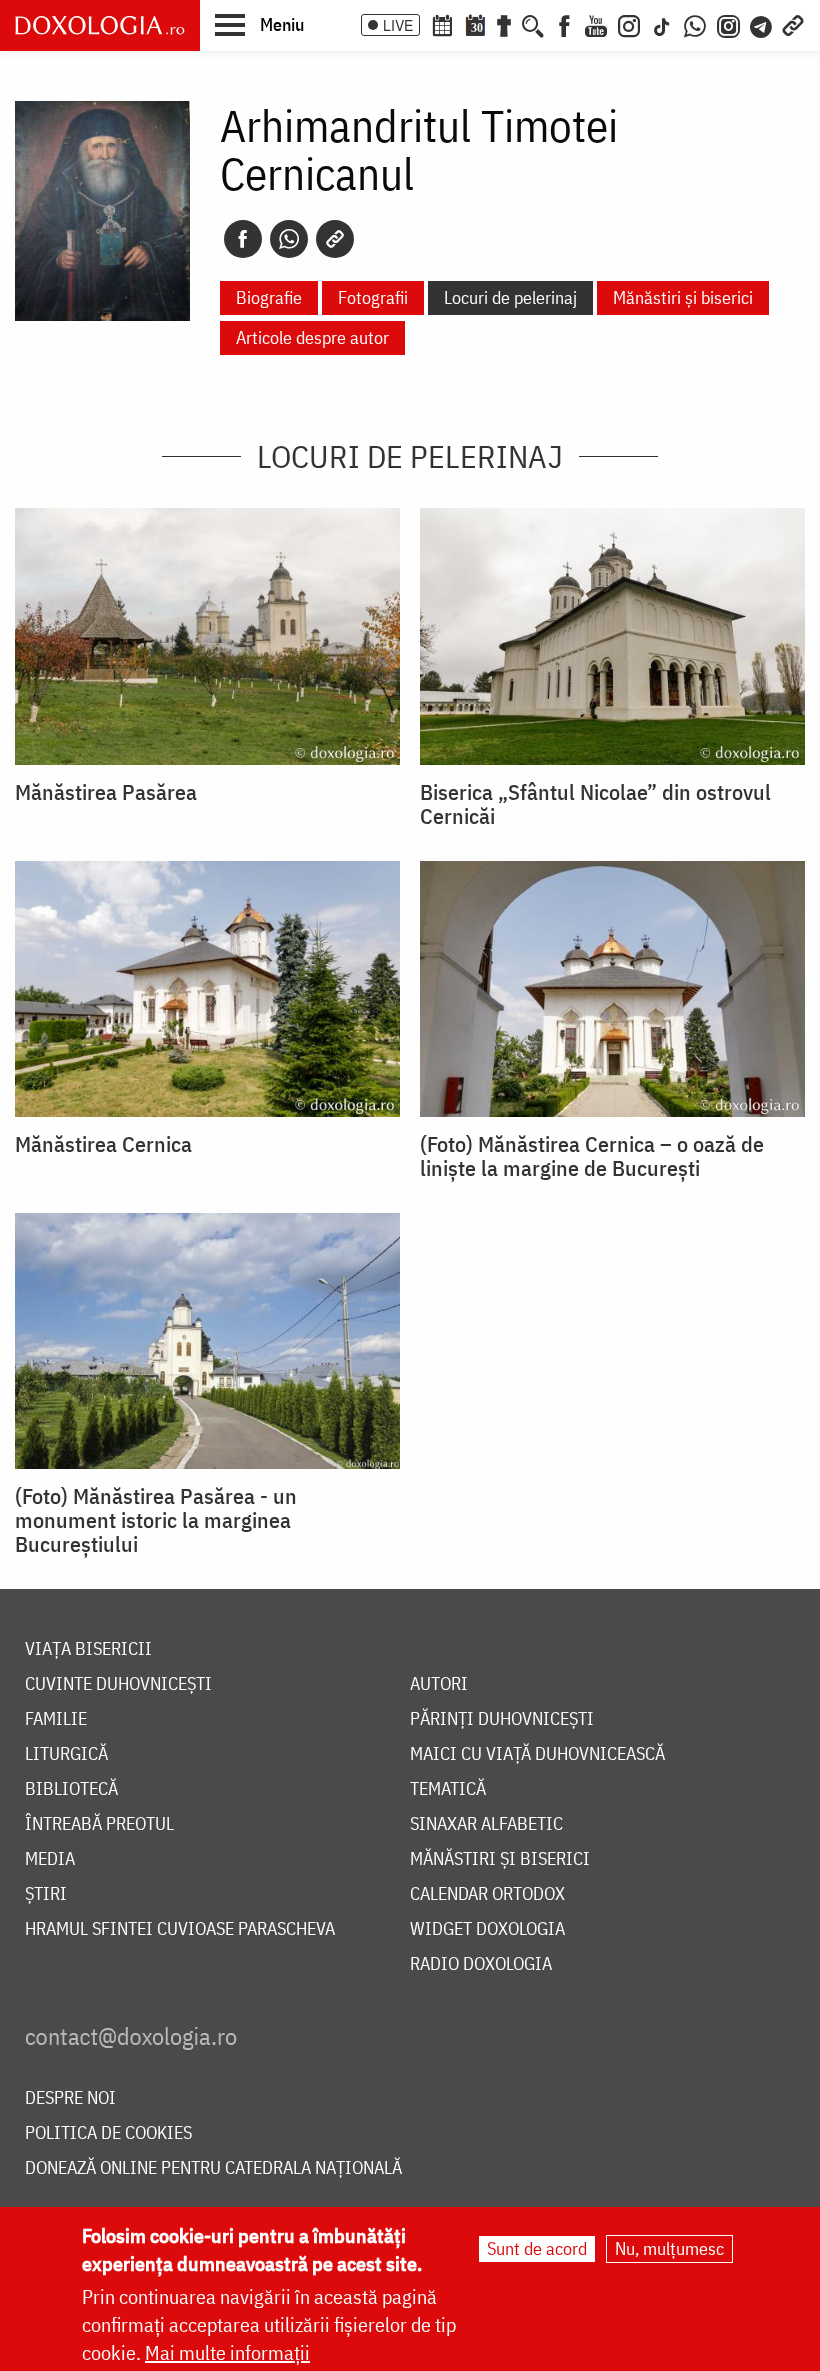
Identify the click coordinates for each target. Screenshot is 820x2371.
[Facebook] (564, 24)
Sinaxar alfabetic (486, 1824)
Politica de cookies (108, 2133)
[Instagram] (629, 24)
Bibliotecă (71, 1789)
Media (50, 1859)
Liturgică (66, 1754)
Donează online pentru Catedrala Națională (213, 2168)
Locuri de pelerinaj (510, 297)
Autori (439, 1684)
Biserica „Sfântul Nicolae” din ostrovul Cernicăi (595, 804)
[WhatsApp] (695, 24)
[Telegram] (762, 24)
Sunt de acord (537, 2248)
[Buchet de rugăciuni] (504, 24)
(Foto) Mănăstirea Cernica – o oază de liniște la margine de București (592, 1156)
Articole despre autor (312, 337)
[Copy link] (335, 239)
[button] (259, 24)
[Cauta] (533, 24)
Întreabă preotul (99, 1824)
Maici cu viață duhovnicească (537, 1754)
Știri (46, 1894)
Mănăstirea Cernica (103, 1144)
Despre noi (70, 2098)
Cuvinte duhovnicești (118, 1684)
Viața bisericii (88, 1649)
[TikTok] (662, 24)
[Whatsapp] (289, 239)
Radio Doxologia (481, 1964)
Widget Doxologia (487, 1929)
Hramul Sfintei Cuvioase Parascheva (180, 1929)
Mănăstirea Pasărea (106, 792)
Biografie (269, 297)
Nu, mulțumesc (669, 2248)
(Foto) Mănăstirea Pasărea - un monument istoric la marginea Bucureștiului (156, 1520)
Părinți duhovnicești (502, 1719)
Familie (56, 1719)
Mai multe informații (227, 2352)
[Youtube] (596, 24)
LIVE (398, 25)
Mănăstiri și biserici (683, 297)
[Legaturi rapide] (793, 24)
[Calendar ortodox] (442, 24)
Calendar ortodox (487, 1894)
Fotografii (373, 297)
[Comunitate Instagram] (728, 24)
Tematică (448, 1789)
